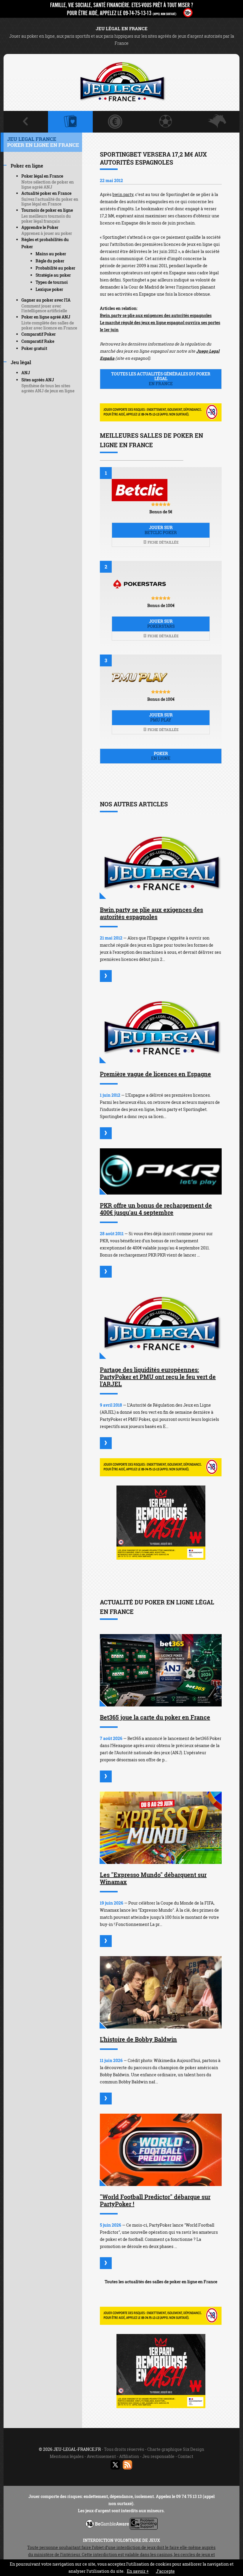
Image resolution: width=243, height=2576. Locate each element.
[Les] (106, 1941)
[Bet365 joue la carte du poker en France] (161, 1670)
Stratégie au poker (53, 275)
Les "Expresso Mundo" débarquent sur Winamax (153, 1878)
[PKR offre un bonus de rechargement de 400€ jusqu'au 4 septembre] (161, 1171)
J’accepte (165, 2571)
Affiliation (129, 2456)
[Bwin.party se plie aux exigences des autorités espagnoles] (161, 863)
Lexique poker (49, 289)
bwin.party (123, 194)
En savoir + (138, 2571)
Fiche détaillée (163, 542)
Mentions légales (67, 2456)
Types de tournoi (52, 282)
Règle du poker (50, 261)
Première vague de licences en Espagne (155, 1074)
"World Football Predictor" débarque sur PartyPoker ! (155, 2200)
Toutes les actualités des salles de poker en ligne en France (161, 2282)
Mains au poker (51, 254)
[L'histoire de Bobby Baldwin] (161, 1992)
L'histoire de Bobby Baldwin (138, 2039)
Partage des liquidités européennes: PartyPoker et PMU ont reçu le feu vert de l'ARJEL (158, 1377)
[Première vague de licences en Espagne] (161, 1027)
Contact (186, 2456)
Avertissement (101, 2456)
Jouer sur (161, 530)
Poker (161, 756)
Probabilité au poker (55, 268)
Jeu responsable (158, 2456)
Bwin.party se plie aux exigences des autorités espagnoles (156, 315)
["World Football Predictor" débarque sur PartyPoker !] (161, 2150)
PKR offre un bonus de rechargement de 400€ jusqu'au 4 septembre (156, 1209)
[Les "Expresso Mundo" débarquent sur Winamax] (161, 1828)
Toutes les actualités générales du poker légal (161, 379)
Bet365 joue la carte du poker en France (155, 1717)
